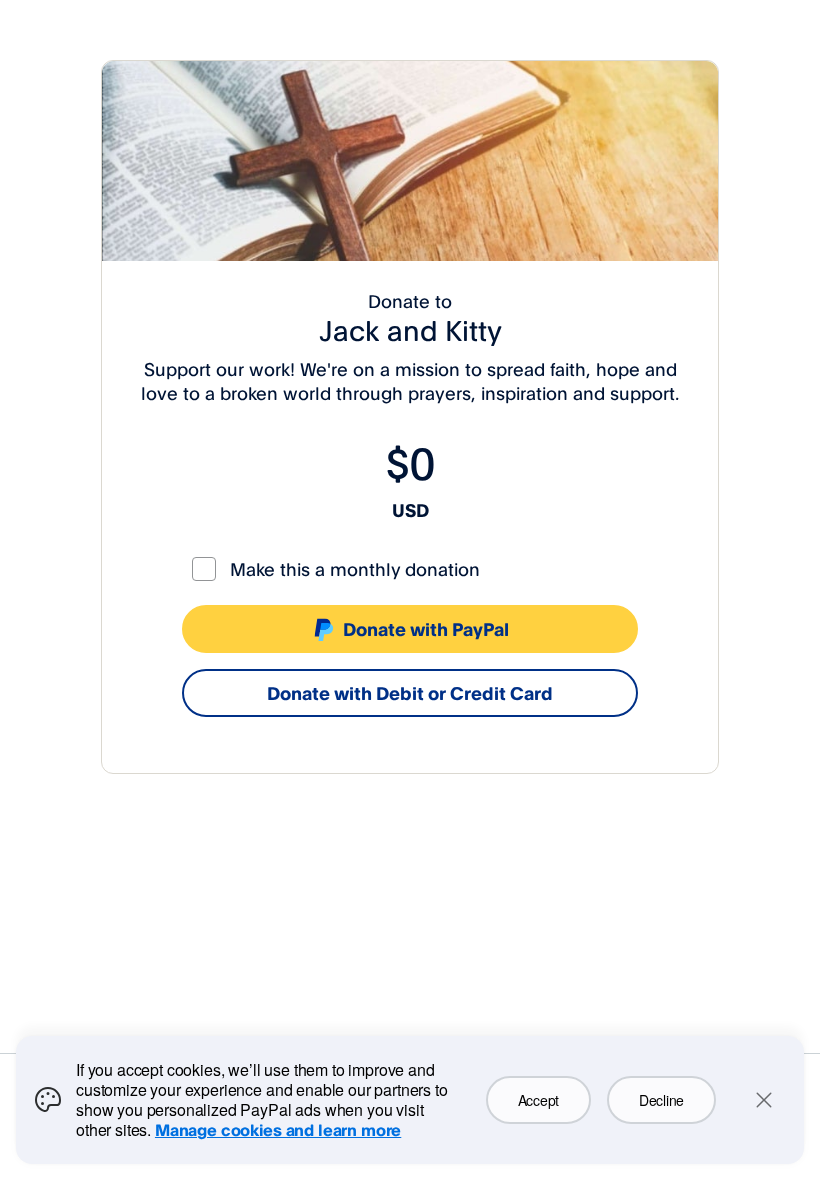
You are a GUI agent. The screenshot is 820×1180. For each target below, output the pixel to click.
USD (410, 510)
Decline (661, 1100)
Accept (538, 1100)
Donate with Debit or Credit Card (410, 693)
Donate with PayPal (426, 629)
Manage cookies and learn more (278, 1130)
